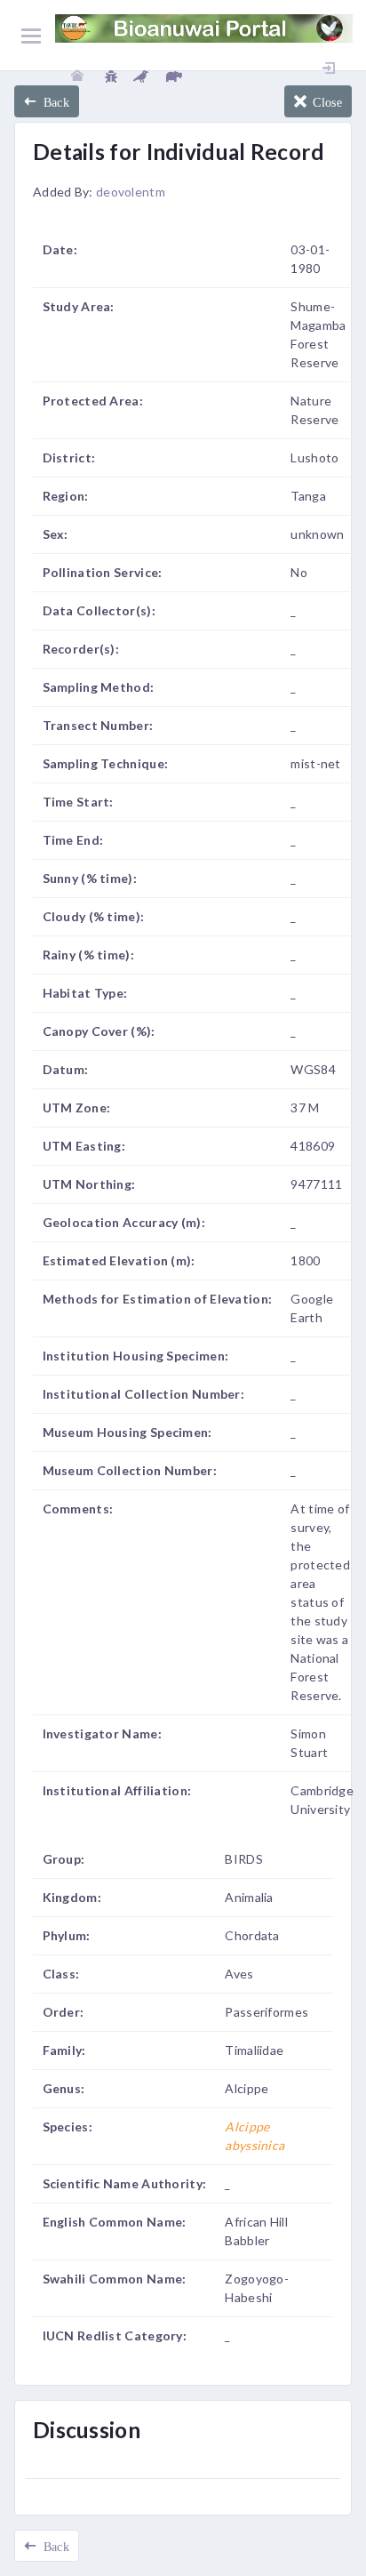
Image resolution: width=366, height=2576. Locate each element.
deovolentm (131, 192)
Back (53, 101)
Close (324, 101)
